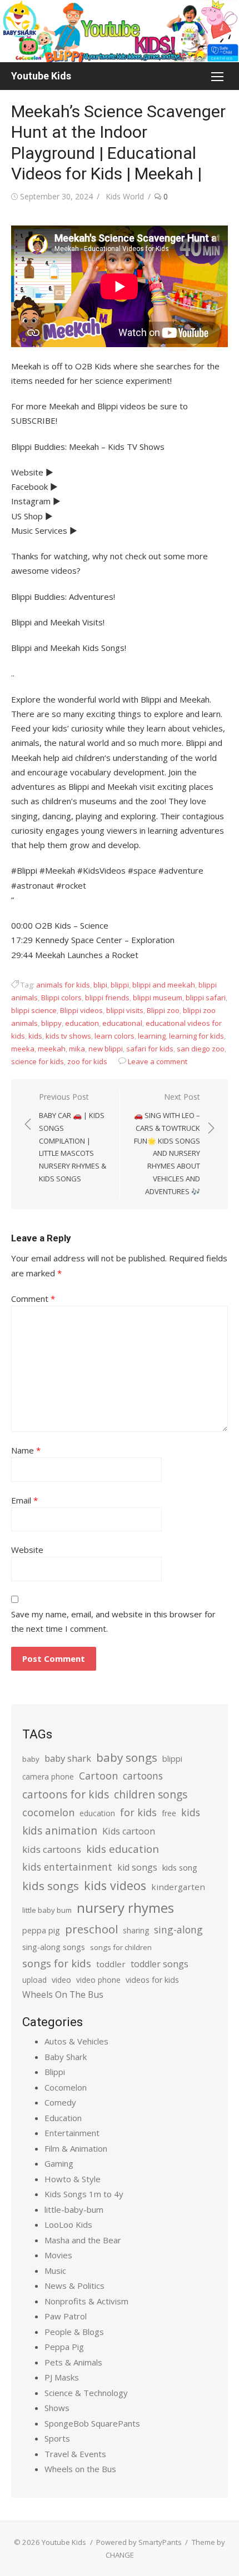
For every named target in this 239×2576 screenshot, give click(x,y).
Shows (57, 2408)
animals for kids (63, 985)
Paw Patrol (66, 2316)
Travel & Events (75, 2454)
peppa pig (41, 1930)
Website (27, 1550)
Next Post (167, 1144)
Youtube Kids (41, 76)
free (169, 1813)
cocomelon (48, 1812)
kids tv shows (68, 1036)
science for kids (38, 1061)
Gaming (59, 2163)
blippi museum (158, 998)
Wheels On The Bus (63, 1994)
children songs (151, 1794)
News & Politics (74, 2286)
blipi (100, 985)
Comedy (60, 2102)
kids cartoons (52, 1849)
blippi (120, 985)
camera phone (48, 1776)
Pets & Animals (73, 2362)
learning (152, 1036)
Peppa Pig (64, 2347)
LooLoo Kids (68, 2224)
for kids (138, 1812)
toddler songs (160, 1964)
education (82, 1023)
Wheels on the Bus (80, 2469)
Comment (33, 1299)
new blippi (106, 1049)
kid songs (137, 1867)
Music (55, 2271)
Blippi (55, 2072)
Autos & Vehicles (76, 2041)
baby (31, 1759)
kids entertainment (67, 1867)
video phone (98, 1980)
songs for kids (57, 1963)
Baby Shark (66, 2057)
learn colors (114, 1036)
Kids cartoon (129, 1831)
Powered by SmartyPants (139, 2542)
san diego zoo (201, 1049)
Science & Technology (86, 2393)
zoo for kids (87, 1061)
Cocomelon (66, 2087)
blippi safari (206, 998)
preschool (91, 1929)
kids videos (115, 1885)
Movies (58, 2255)
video (61, 1980)
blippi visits (125, 1010)
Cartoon (98, 1776)
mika (77, 1049)
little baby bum (47, 1910)
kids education (123, 1849)
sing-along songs (54, 1947)
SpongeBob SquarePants (92, 2423)
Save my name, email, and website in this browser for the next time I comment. (113, 1621)
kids (35, 1036)
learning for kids (196, 1036)
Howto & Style (73, 2179)
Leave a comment (158, 1061)
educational (122, 1023)
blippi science (34, 1010)
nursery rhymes (125, 1908)
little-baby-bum (74, 2209)
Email (24, 1500)
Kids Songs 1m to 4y (84, 2194)
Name (26, 1450)
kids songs (51, 1886)
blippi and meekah (164, 985)
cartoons (143, 1776)
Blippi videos (81, 1010)
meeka (23, 1049)
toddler (111, 1964)
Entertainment (72, 2133)
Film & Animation (76, 2148)
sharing (136, 1930)
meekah (52, 1049)
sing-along (178, 1930)
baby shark (68, 1758)
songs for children (121, 1947)
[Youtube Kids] (120, 31)
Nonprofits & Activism (86, 2301)
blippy (51, 1023)
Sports (57, 2438)
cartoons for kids (66, 1794)
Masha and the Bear (83, 2240)
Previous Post (73, 1137)
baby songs (127, 1757)
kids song (180, 1867)
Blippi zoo (163, 1010)
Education (63, 2118)
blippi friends (107, 998)
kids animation (60, 1831)
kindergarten (178, 1887)
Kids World (125, 196)
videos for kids (152, 1980)
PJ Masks (62, 2377)
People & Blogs (74, 2332)
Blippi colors (61, 998)
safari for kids (150, 1049)
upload (34, 1980)
